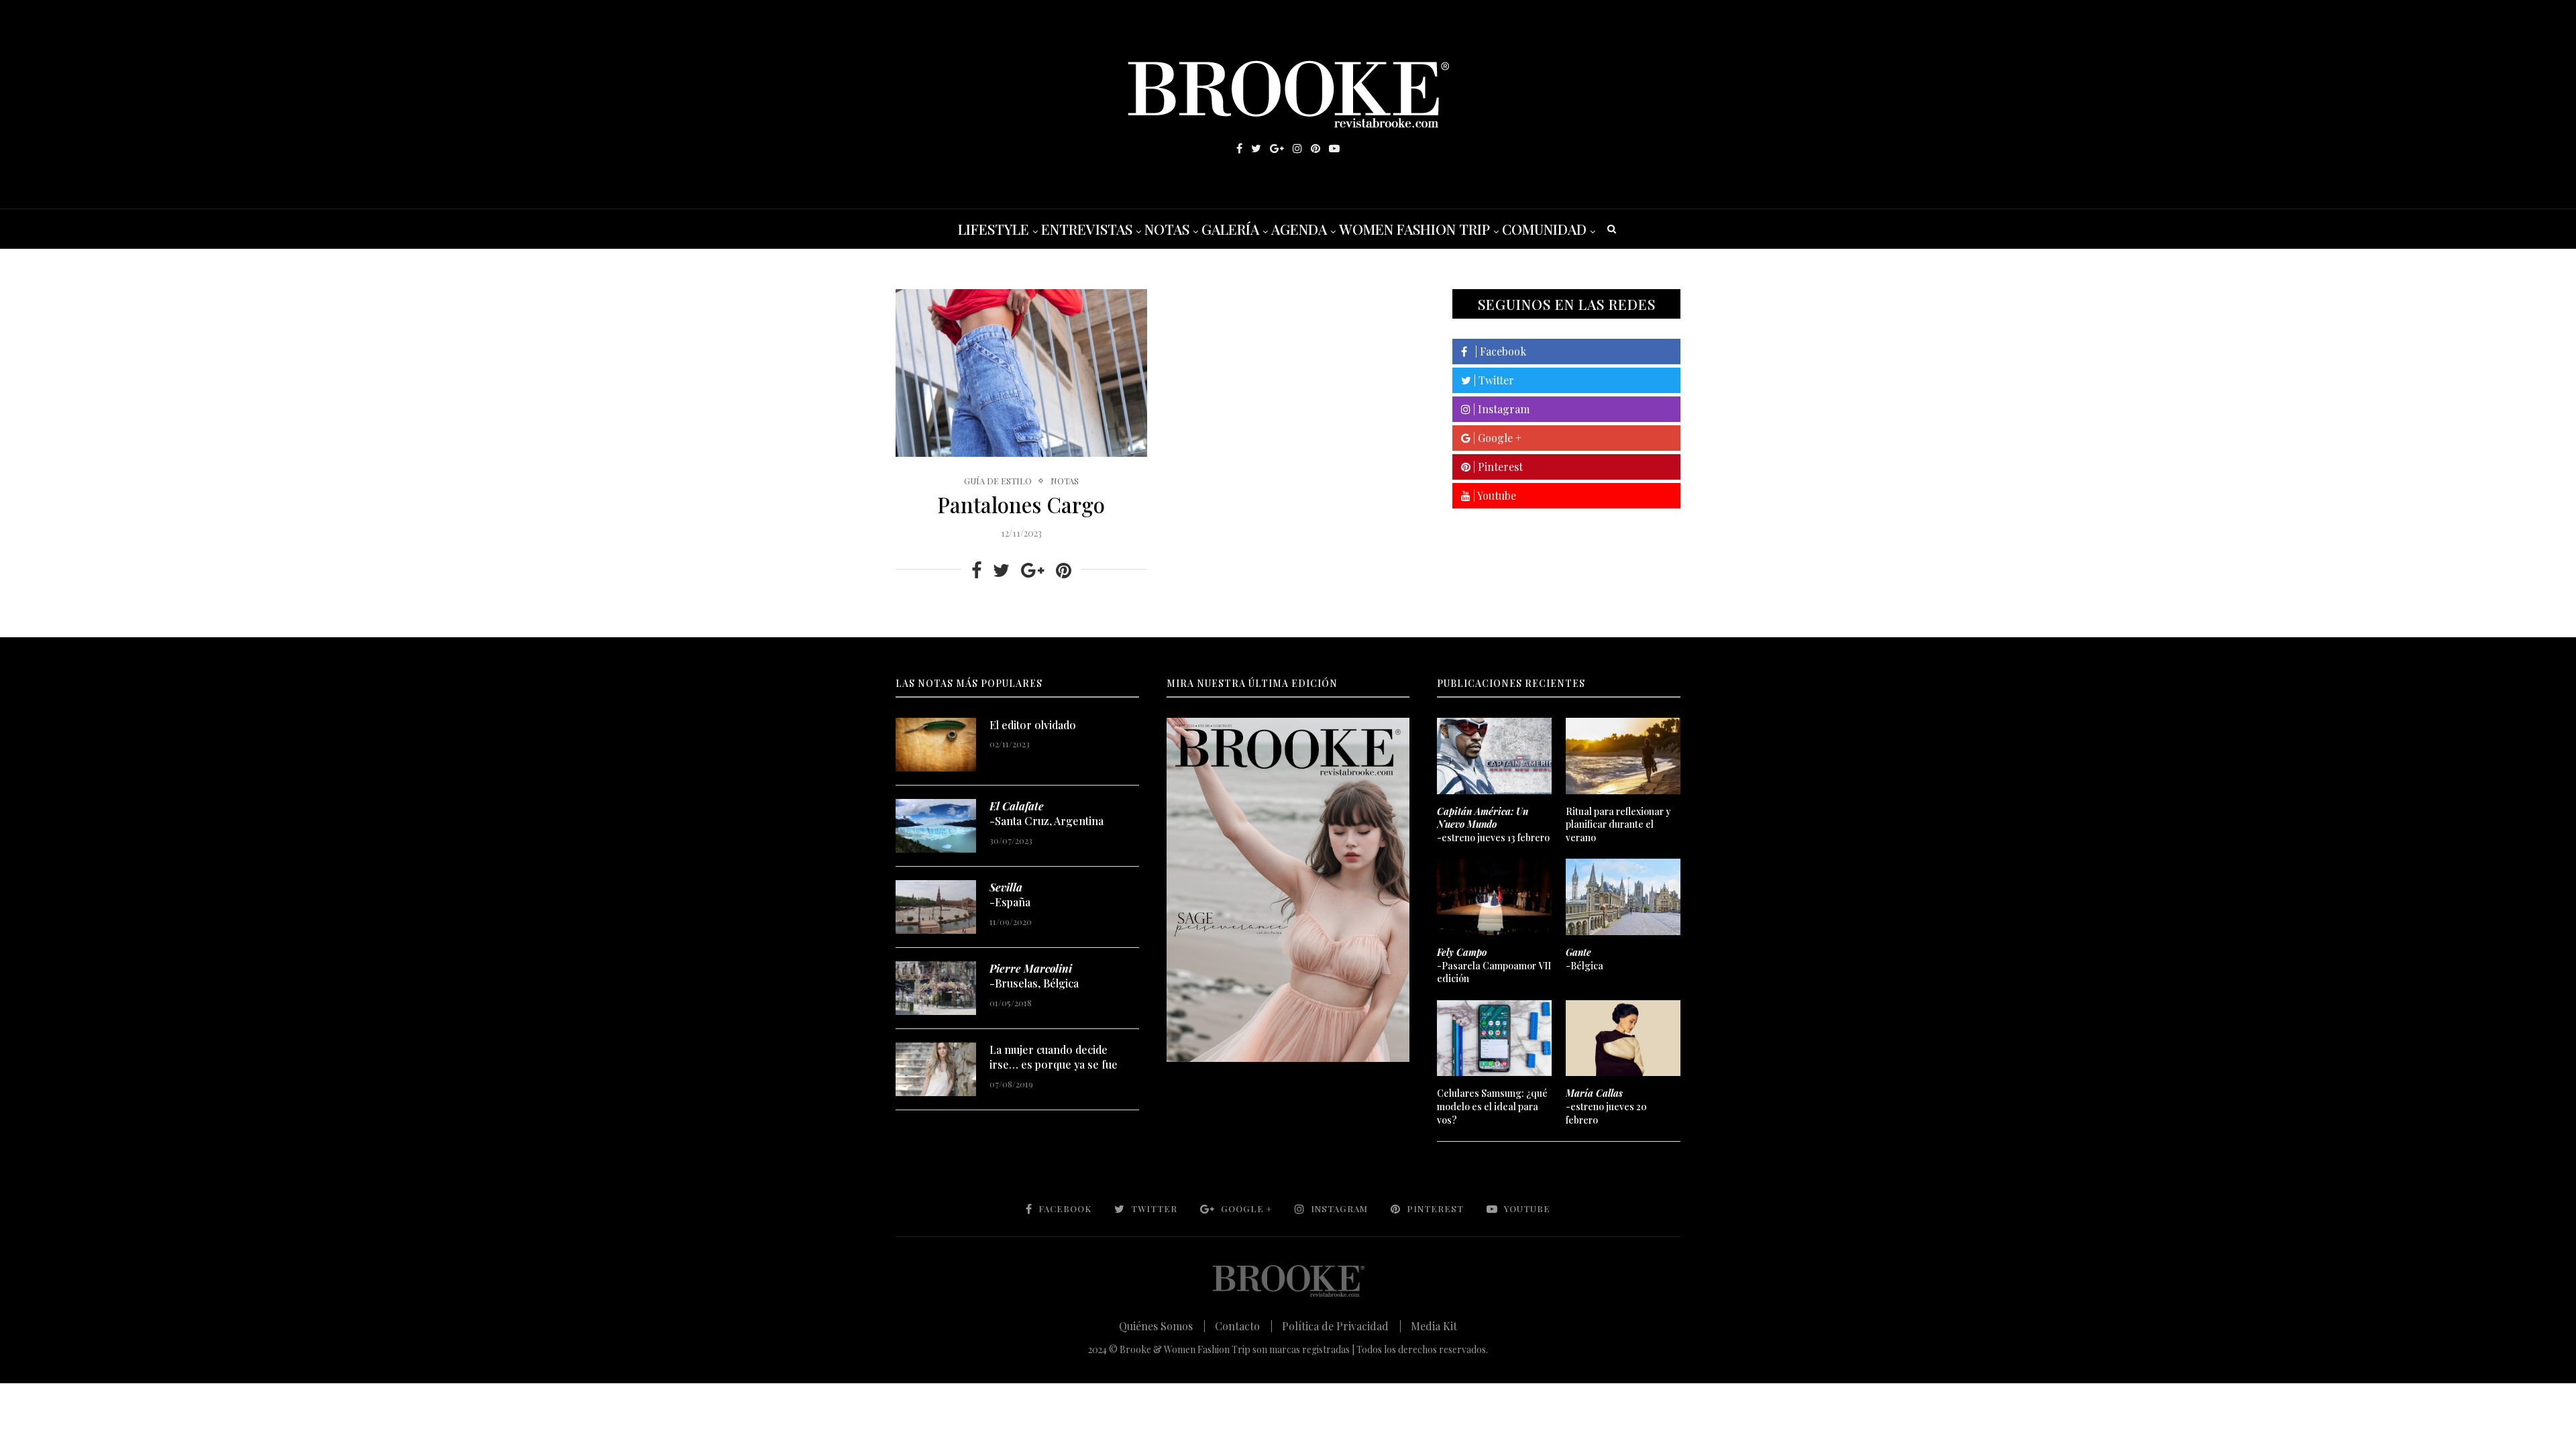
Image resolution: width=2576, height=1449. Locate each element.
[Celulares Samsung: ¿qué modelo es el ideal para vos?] (1494, 1038)
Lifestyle (994, 229)
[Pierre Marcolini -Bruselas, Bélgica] (936, 988)
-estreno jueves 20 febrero (1606, 1106)
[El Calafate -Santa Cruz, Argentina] (936, 826)
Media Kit (1434, 1326)
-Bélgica (1585, 959)
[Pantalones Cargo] (1021, 373)
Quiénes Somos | (1162, 1326)
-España (1010, 895)
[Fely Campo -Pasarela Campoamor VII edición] (1494, 897)
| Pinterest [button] (1497, 467)
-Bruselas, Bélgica (1034, 976)
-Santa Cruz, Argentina (1046, 813)
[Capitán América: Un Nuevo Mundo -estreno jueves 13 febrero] (1494, 756)
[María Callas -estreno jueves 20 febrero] (1623, 1038)
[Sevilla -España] (936, 907)
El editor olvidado (1033, 725)
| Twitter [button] (1493, 380)
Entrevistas (1087, 229)
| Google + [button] (1496, 438)
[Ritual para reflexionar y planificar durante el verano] (1623, 756)
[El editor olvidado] (936, 745)
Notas (1167, 229)
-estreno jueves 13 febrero (1493, 824)
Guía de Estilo (998, 481)
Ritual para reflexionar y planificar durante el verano (1618, 824)
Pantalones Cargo (1021, 504)
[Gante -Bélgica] (1623, 897)
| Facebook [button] (1497, 351)
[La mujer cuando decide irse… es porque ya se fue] (936, 1069)
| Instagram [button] (1500, 409)
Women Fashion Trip (1414, 229)
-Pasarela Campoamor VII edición (1494, 965)
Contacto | (1244, 1326)
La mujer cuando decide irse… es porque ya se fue (1054, 1057)
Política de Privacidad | (1342, 1326)
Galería (1230, 229)
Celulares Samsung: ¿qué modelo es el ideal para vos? (1492, 1106)
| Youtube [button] (1493, 495)
